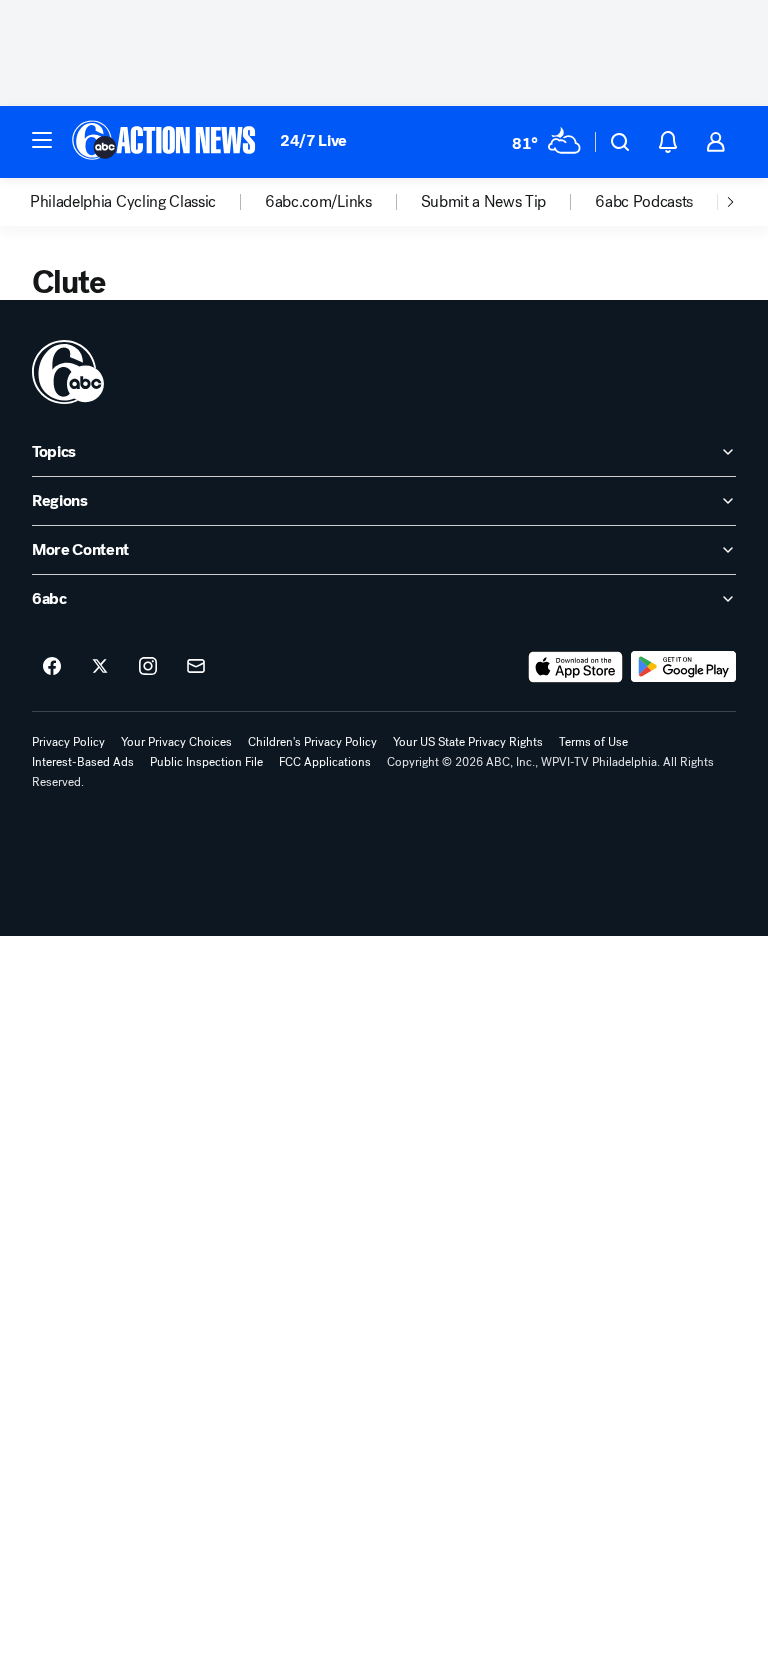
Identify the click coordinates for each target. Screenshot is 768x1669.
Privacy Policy (68, 742)
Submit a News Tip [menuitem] (484, 202)
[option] (147, 202)
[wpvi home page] (68, 372)
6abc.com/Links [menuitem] (318, 202)
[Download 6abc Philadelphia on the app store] (576, 667)
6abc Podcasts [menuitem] (644, 202)
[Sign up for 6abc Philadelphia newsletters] (196, 667)
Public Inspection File (206, 762)
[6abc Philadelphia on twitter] (100, 667)
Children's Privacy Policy (312, 742)
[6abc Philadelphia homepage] (165, 142)
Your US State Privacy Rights (468, 742)
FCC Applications (325, 762)
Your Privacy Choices (176, 742)
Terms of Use (593, 742)
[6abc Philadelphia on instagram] (148, 667)
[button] (42, 140)
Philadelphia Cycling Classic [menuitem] (123, 202)
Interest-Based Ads (83, 762)
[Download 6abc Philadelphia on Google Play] (683, 667)
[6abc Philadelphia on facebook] (52, 667)
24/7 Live (313, 140)
